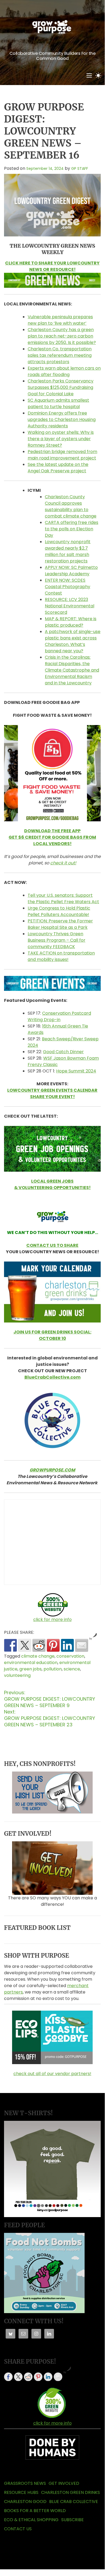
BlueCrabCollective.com (52, 1377)
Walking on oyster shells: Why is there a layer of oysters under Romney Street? (61, 439)
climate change (38, 1656)
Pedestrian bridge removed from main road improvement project (62, 455)
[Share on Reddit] (39, 1645)
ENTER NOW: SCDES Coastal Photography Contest (68, 587)
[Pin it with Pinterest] (53, 1645)
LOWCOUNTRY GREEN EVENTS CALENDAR (52, 1090)
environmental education (31, 1663)
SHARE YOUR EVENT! (52, 1097)
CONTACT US (18, 2529)
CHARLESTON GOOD (25, 2502)
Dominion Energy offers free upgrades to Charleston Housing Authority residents (62, 419)
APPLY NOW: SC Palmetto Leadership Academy (71, 571)
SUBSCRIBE (73, 2520)
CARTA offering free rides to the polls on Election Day (72, 529)
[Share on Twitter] (25, 1645)
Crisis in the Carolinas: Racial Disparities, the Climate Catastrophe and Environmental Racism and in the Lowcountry (72, 670)
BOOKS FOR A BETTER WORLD (35, 2511)
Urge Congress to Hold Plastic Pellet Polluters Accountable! (59, 911)
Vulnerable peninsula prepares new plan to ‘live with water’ (60, 320)
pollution (53, 1669)
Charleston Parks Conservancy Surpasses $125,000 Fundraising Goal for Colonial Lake (61, 387)
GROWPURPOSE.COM (52, 1470)
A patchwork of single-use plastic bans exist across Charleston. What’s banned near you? (73, 641)
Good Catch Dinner (63, 1052)
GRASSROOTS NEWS (25, 2483)
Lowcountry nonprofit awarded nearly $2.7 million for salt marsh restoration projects (68, 551)
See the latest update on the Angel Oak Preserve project (58, 468)
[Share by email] (82, 1645)
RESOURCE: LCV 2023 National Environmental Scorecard (70, 606)
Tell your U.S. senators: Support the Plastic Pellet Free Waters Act (63, 898)
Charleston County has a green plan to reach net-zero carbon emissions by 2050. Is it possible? (62, 336)
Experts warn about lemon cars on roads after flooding (64, 371)
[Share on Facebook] (10, 1645)
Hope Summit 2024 (76, 1071)
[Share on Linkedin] (67, 1645)
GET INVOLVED (64, 2483)
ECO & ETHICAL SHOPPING (31, 2520)
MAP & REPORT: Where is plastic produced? (71, 622)
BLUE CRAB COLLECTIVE (74, 2502)
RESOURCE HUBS (21, 2492)
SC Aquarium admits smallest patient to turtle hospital (58, 403)
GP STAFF (80, 168)
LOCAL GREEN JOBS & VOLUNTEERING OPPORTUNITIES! (52, 1184)
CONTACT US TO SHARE (52, 1245)
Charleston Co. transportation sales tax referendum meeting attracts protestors (60, 355)
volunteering (17, 1675)
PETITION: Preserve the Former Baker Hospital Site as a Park (60, 924)
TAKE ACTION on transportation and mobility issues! (61, 956)
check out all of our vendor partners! (52, 2074)
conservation (70, 1656)
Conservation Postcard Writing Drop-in (59, 1016)
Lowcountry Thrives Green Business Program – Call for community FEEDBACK (57, 940)
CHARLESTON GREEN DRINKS (70, 2492)
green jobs (30, 1669)
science (72, 1669)
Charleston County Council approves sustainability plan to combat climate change (71, 506)
